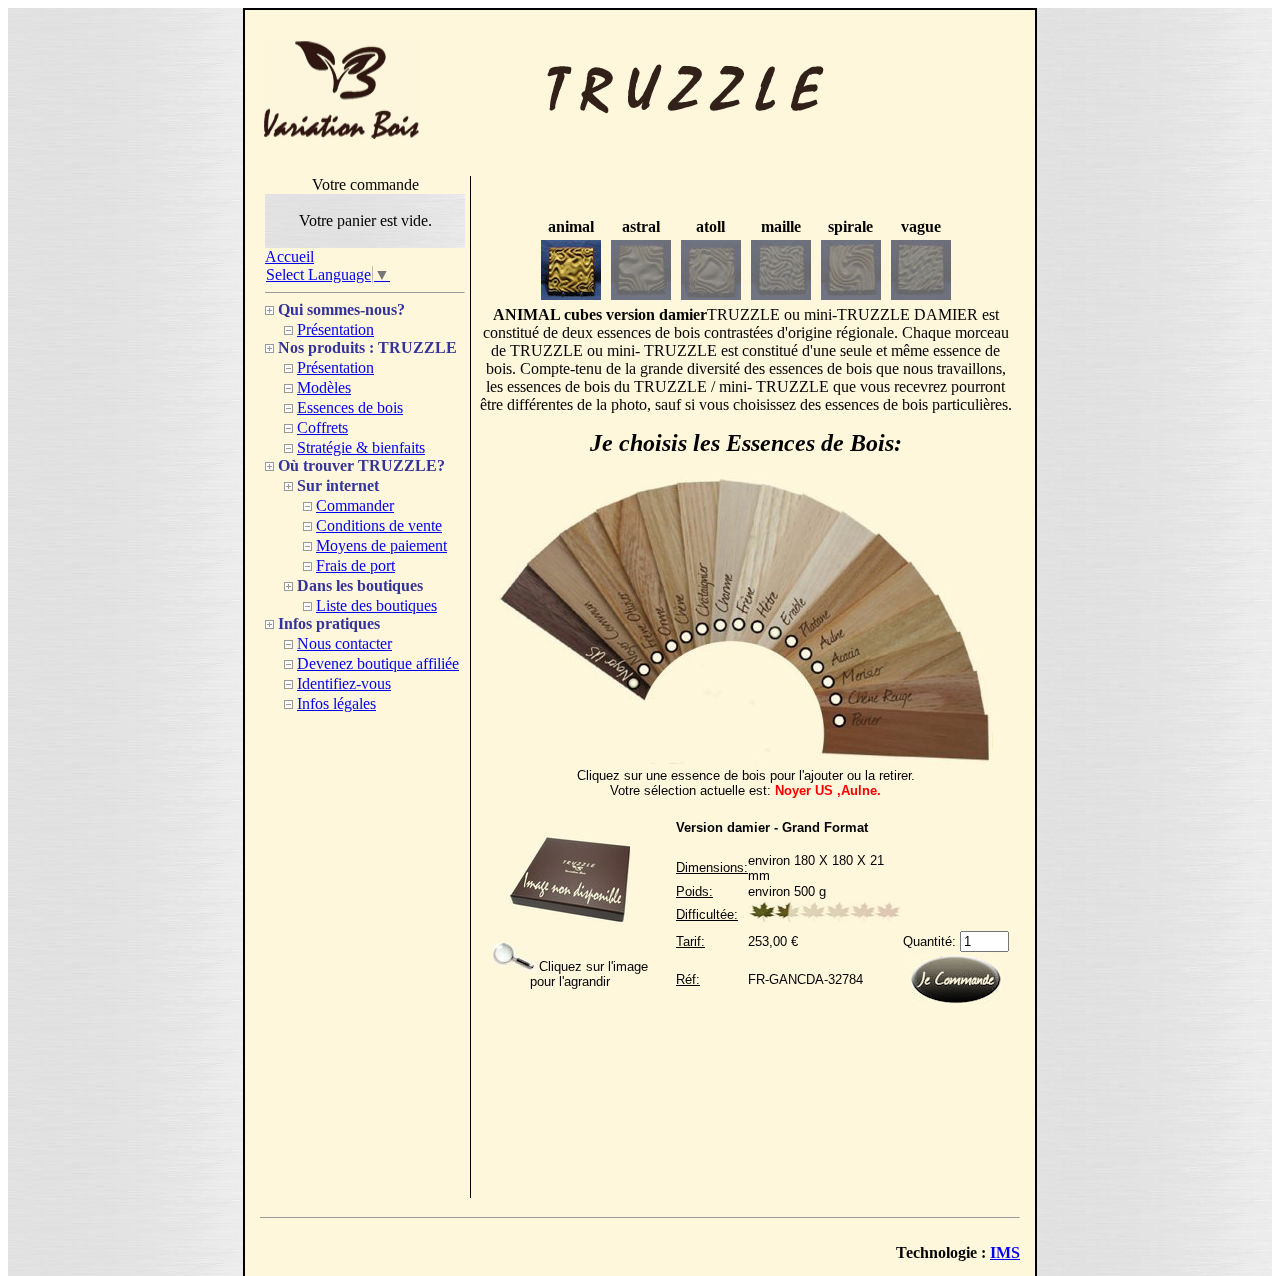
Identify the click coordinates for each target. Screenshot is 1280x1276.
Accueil (289, 256)
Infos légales (336, 703)
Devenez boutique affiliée (378, 663)
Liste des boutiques (376, 605)
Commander (355, 505)
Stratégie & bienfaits (361, 447)
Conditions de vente (379, 525)
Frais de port (355, 565)
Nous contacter (344, 643)
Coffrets (322, 427)
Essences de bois (350, 407)
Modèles (324, 387)
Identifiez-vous (344, 683)
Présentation (335, 329)
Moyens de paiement (381, 545)
